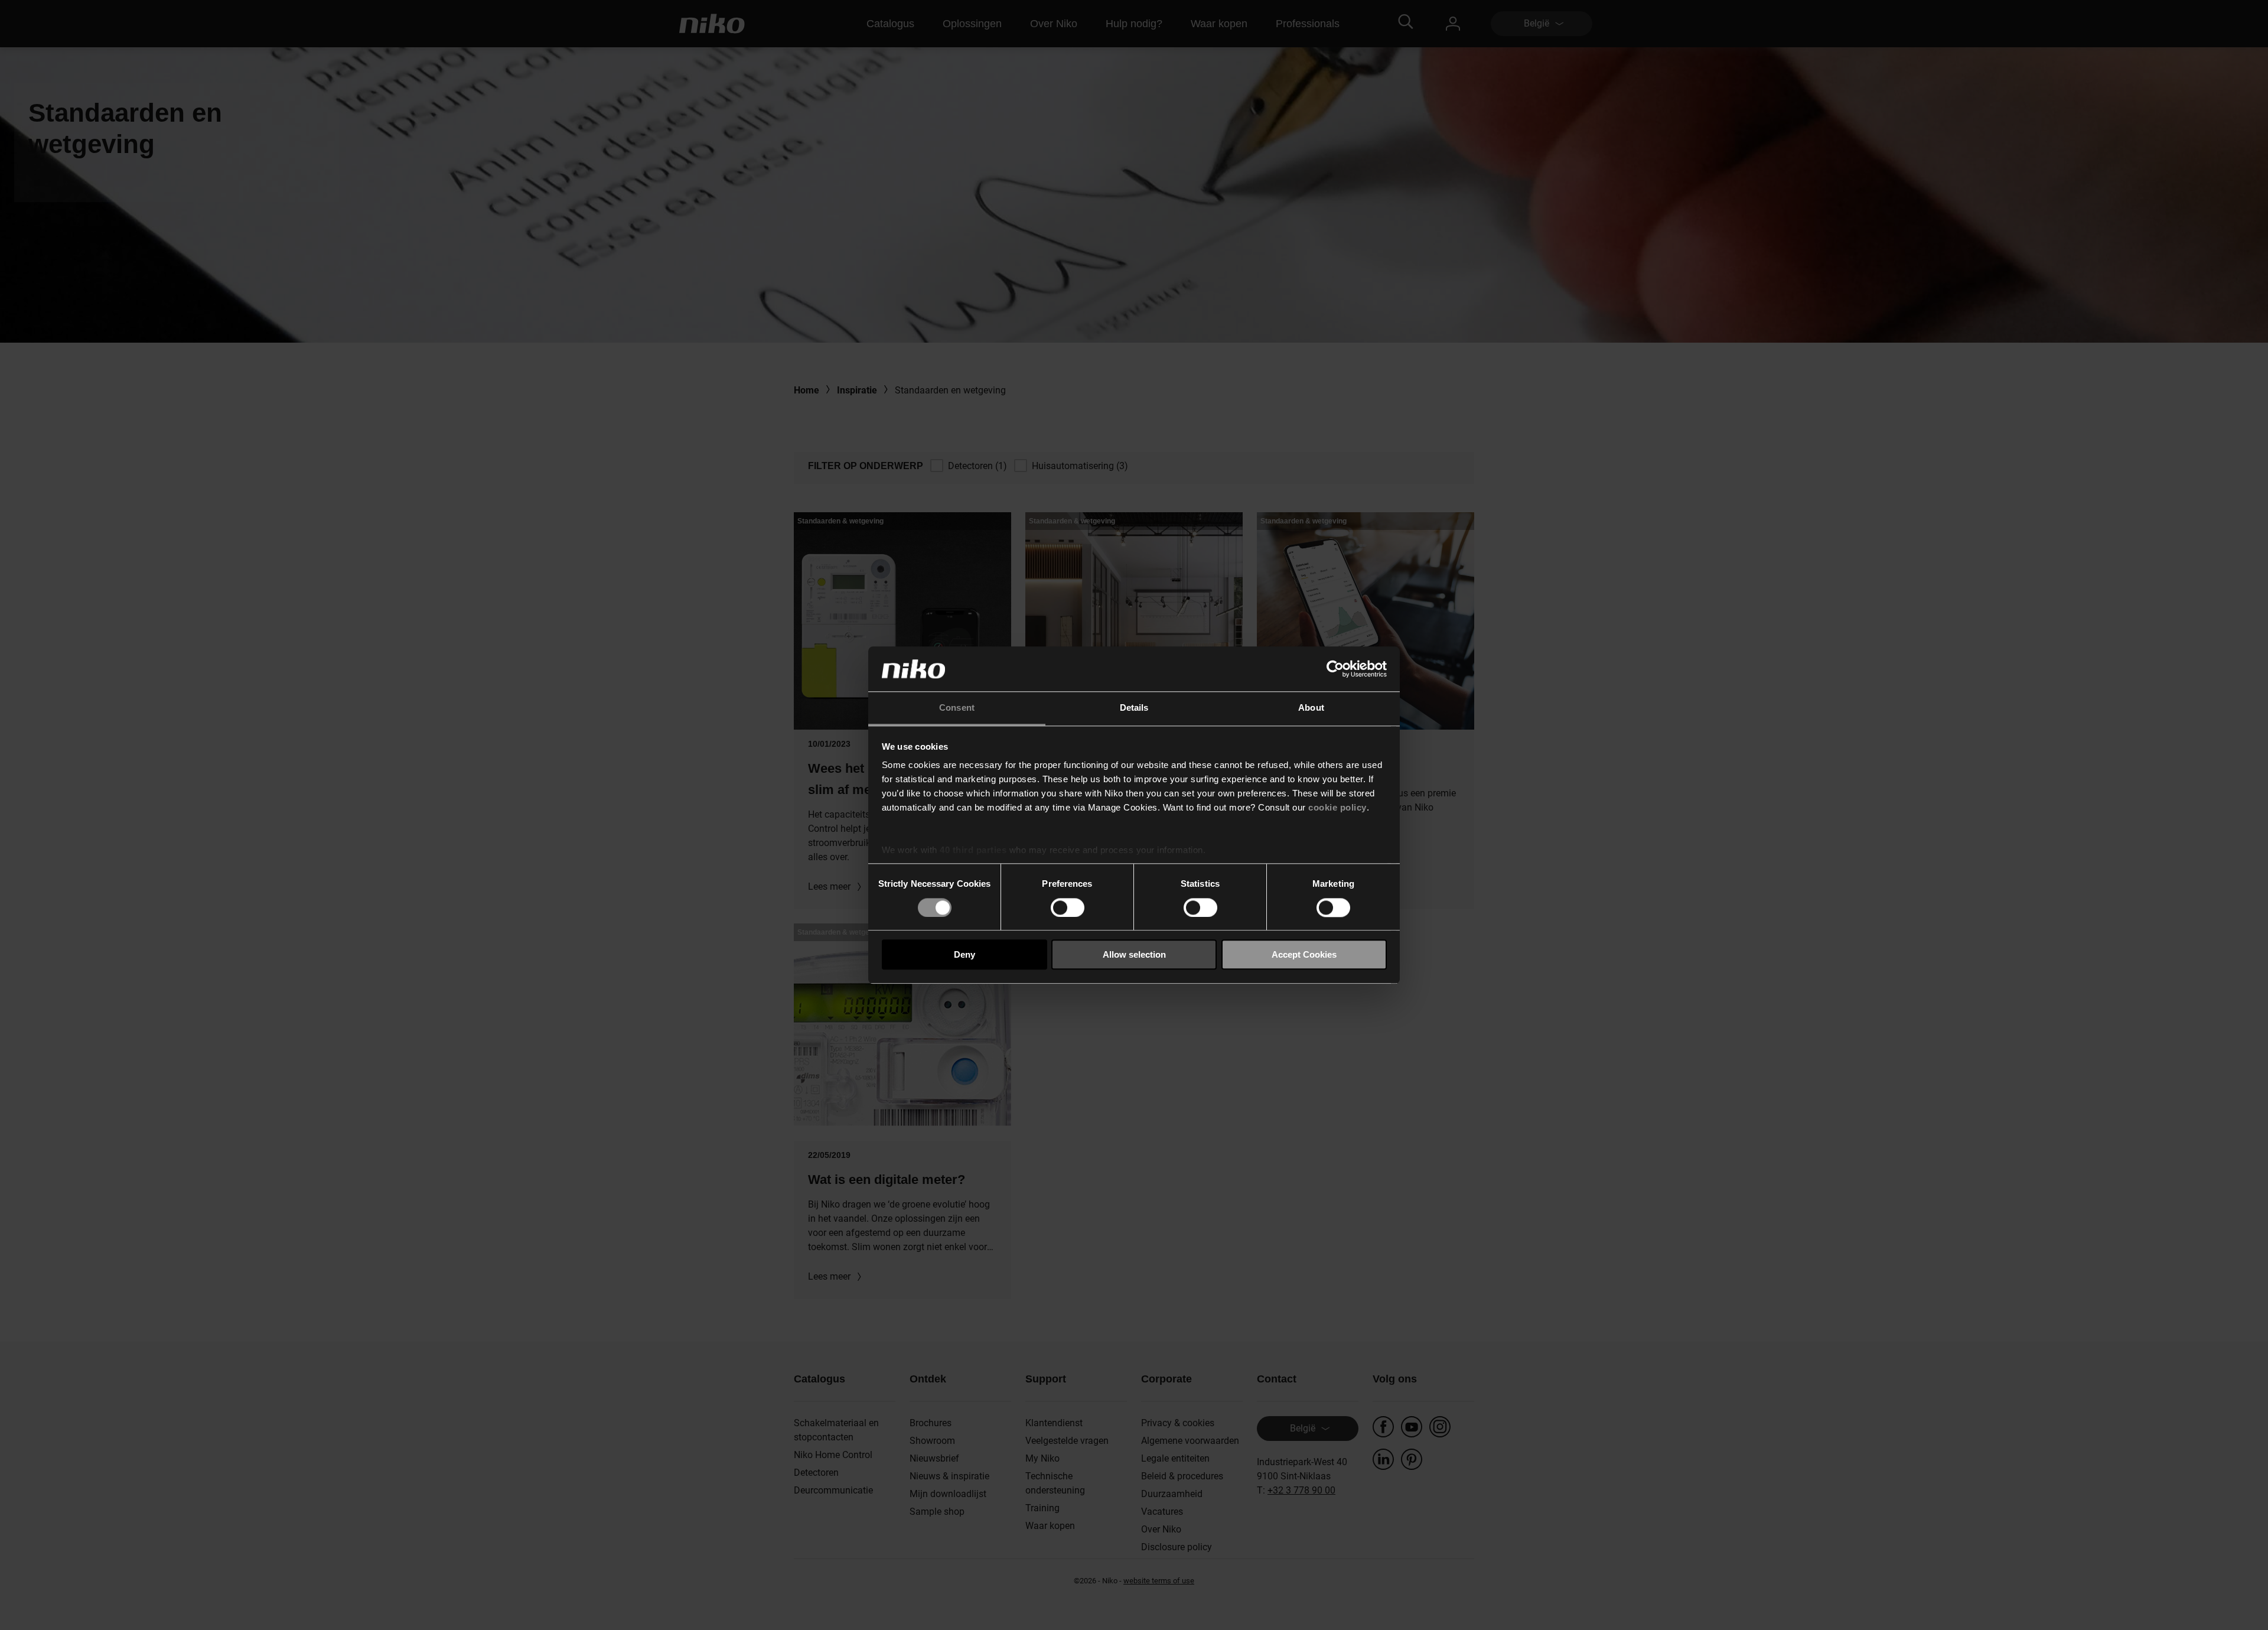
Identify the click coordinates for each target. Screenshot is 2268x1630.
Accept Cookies (1304, 954)
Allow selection (1134, 954)
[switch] (1068, 907)
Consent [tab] (957, 708)
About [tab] (1311, 708)
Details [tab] (1134, 708)
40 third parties (973, 850)
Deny (964, 954)
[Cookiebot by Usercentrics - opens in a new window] (1335, 669)
